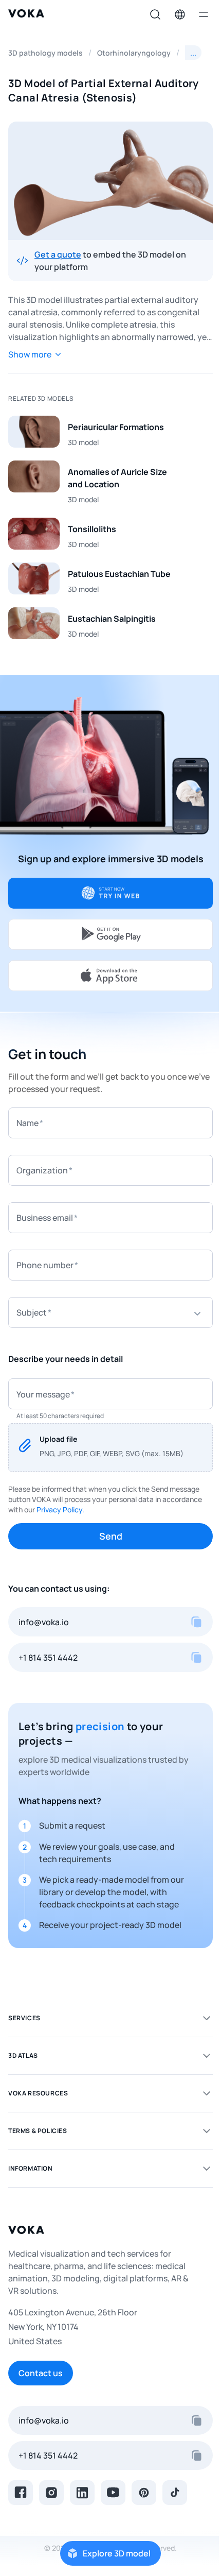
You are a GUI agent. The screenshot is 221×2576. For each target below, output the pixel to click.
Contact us (41, 2373)
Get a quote (58, 254)
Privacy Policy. (60, 1509)
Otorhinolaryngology (134, 53)
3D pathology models (45, 53)
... (193, 53)
